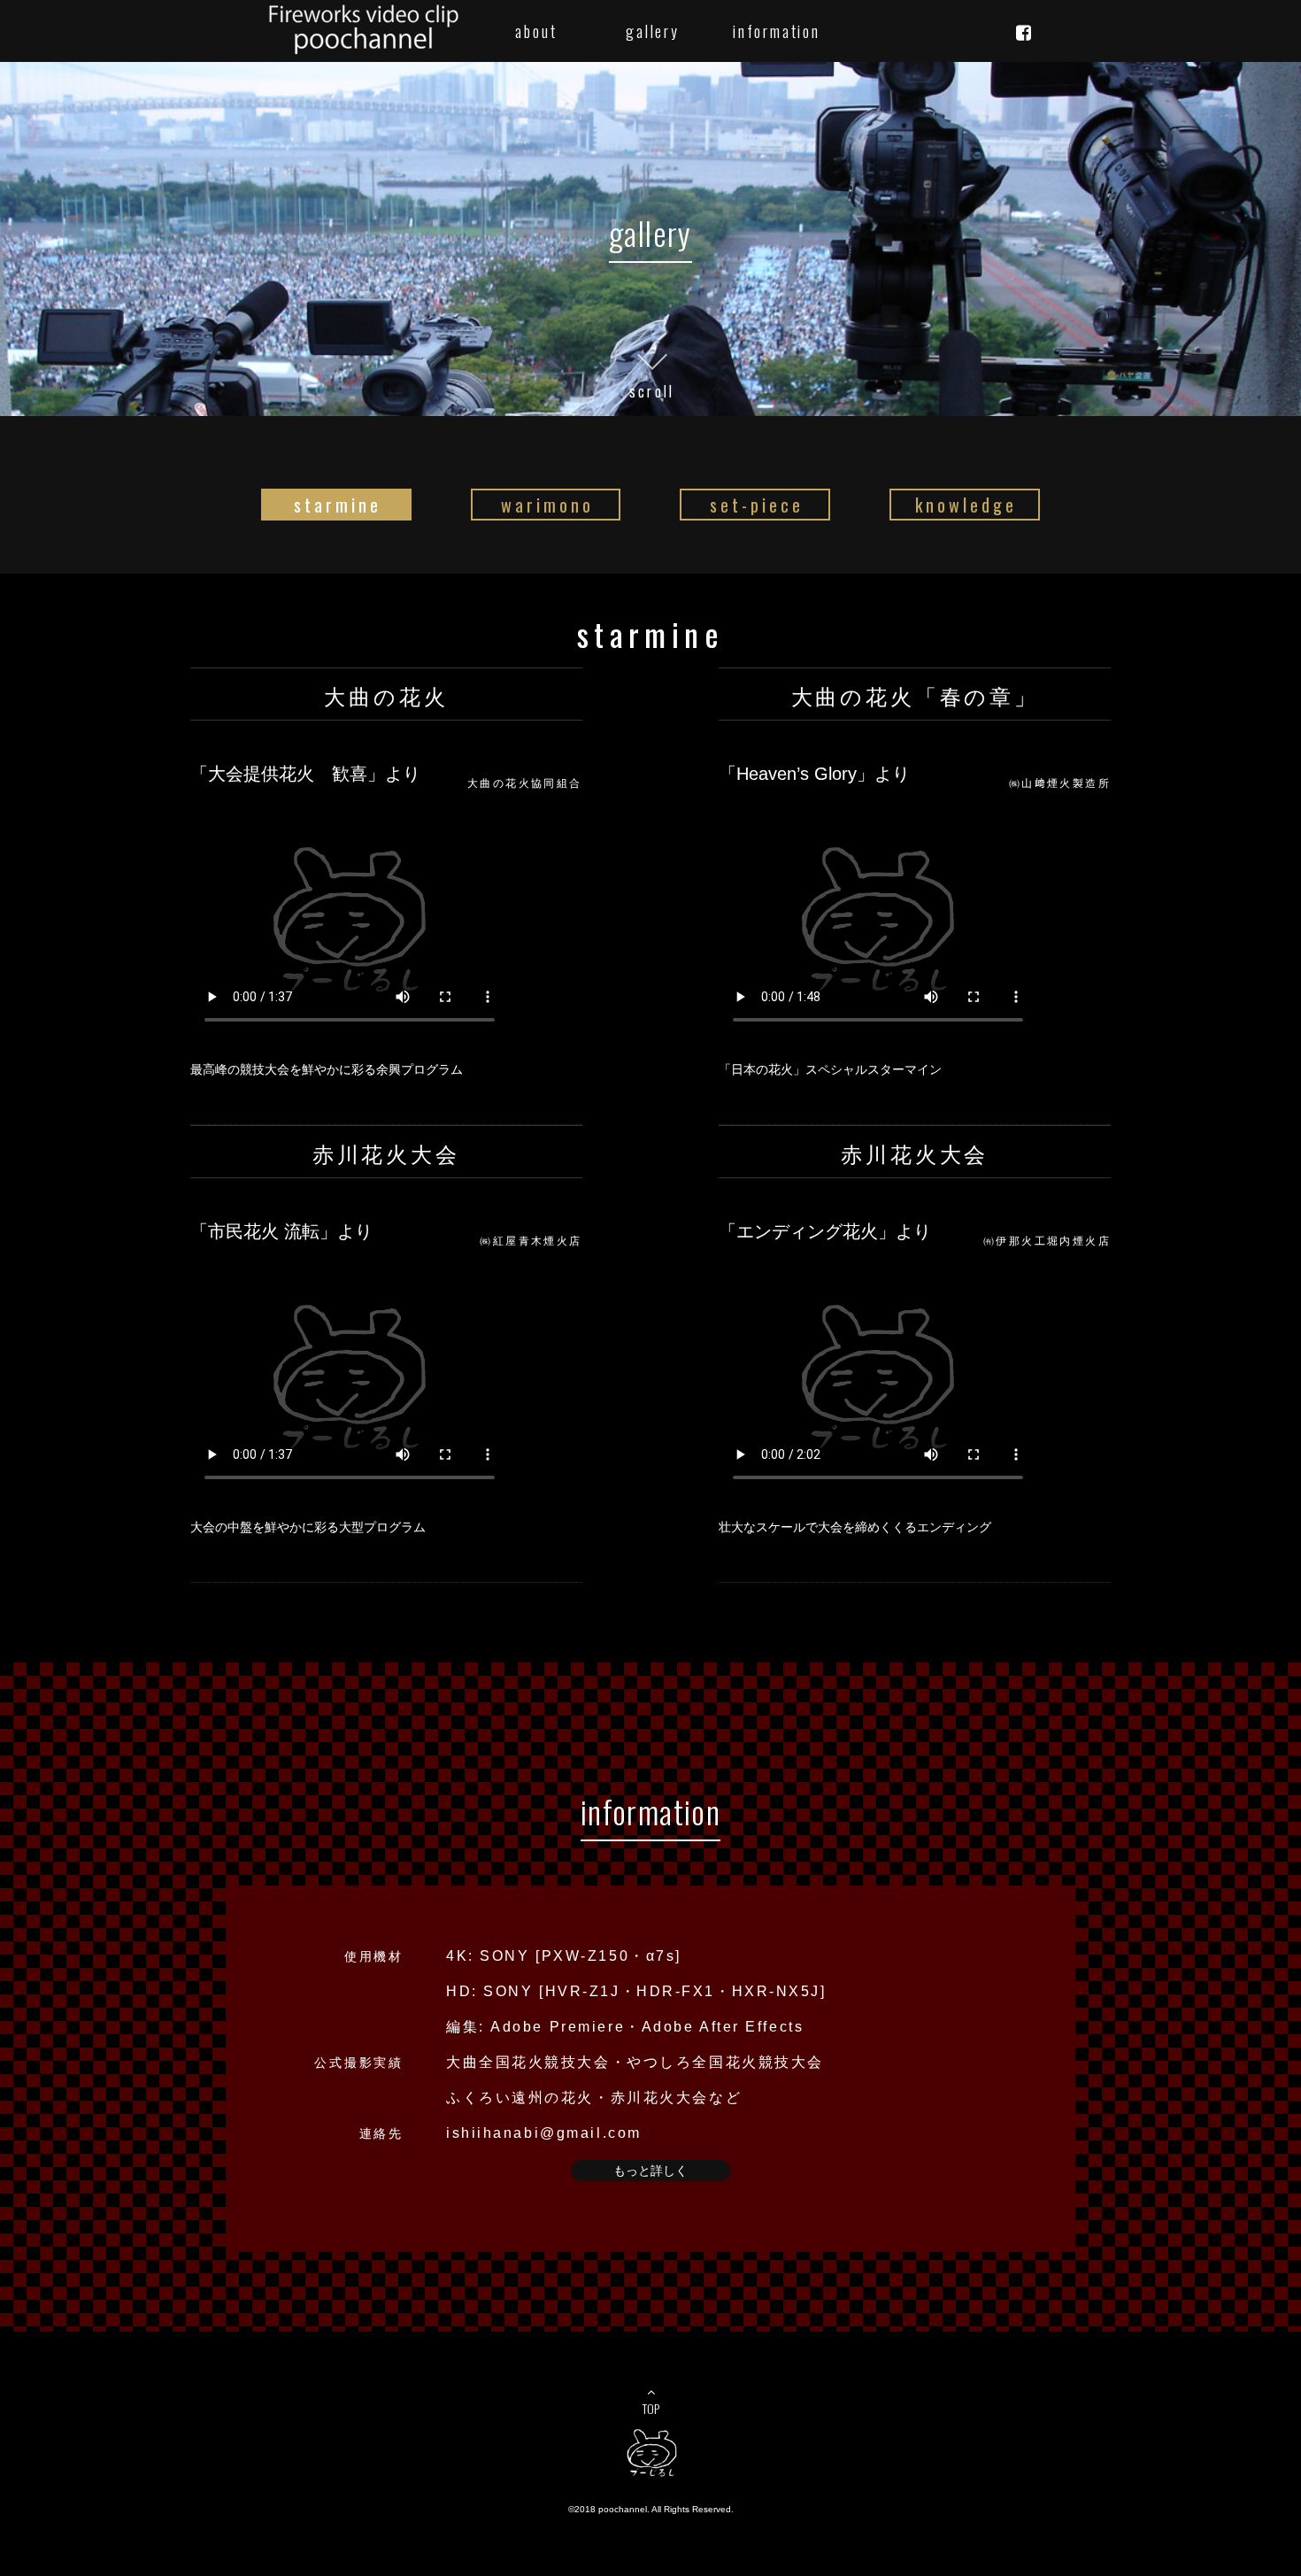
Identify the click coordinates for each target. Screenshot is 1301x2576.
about (536, 31)
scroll (652, 389)
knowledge (966, 505)
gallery (653, 31)
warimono (547, 505)
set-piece (757, 505)
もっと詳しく (650, 2171)
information (769, 31)
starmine (338, 505)
